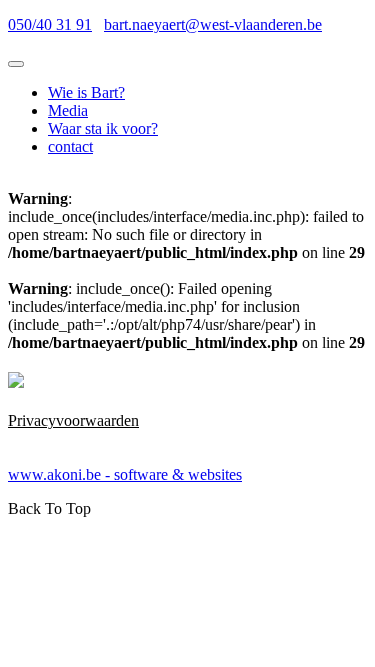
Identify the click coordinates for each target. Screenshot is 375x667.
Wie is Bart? (86, 92)
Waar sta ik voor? (103, 128)
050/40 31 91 (50, 24)
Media (68, 110)
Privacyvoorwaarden (73, 420)
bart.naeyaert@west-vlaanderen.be (213, 24)
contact (70, 146)
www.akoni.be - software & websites (125, 474)
